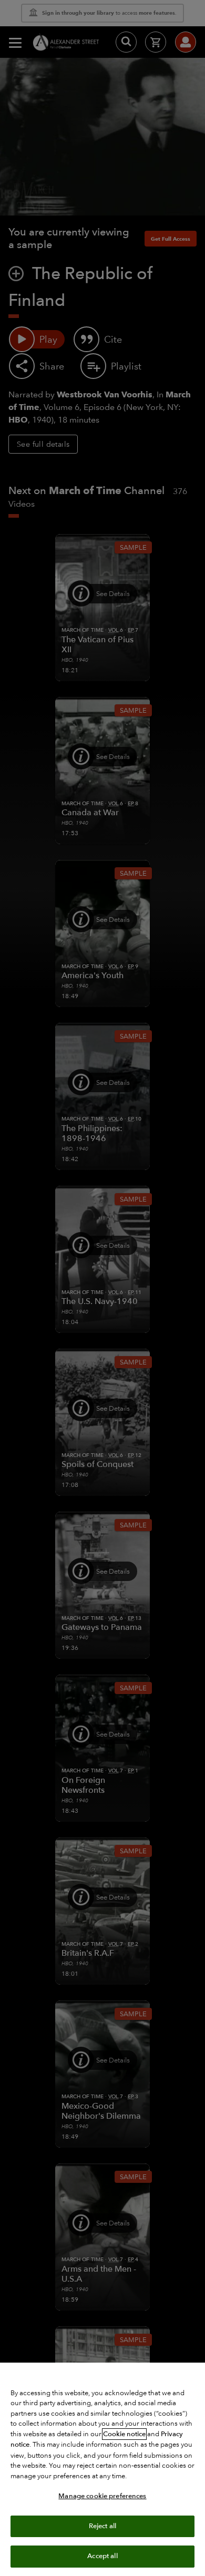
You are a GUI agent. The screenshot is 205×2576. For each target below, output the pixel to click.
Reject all (102, 2526)
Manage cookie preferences (102, 2496)
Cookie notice (124, 2434)
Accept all (102, 2556)
